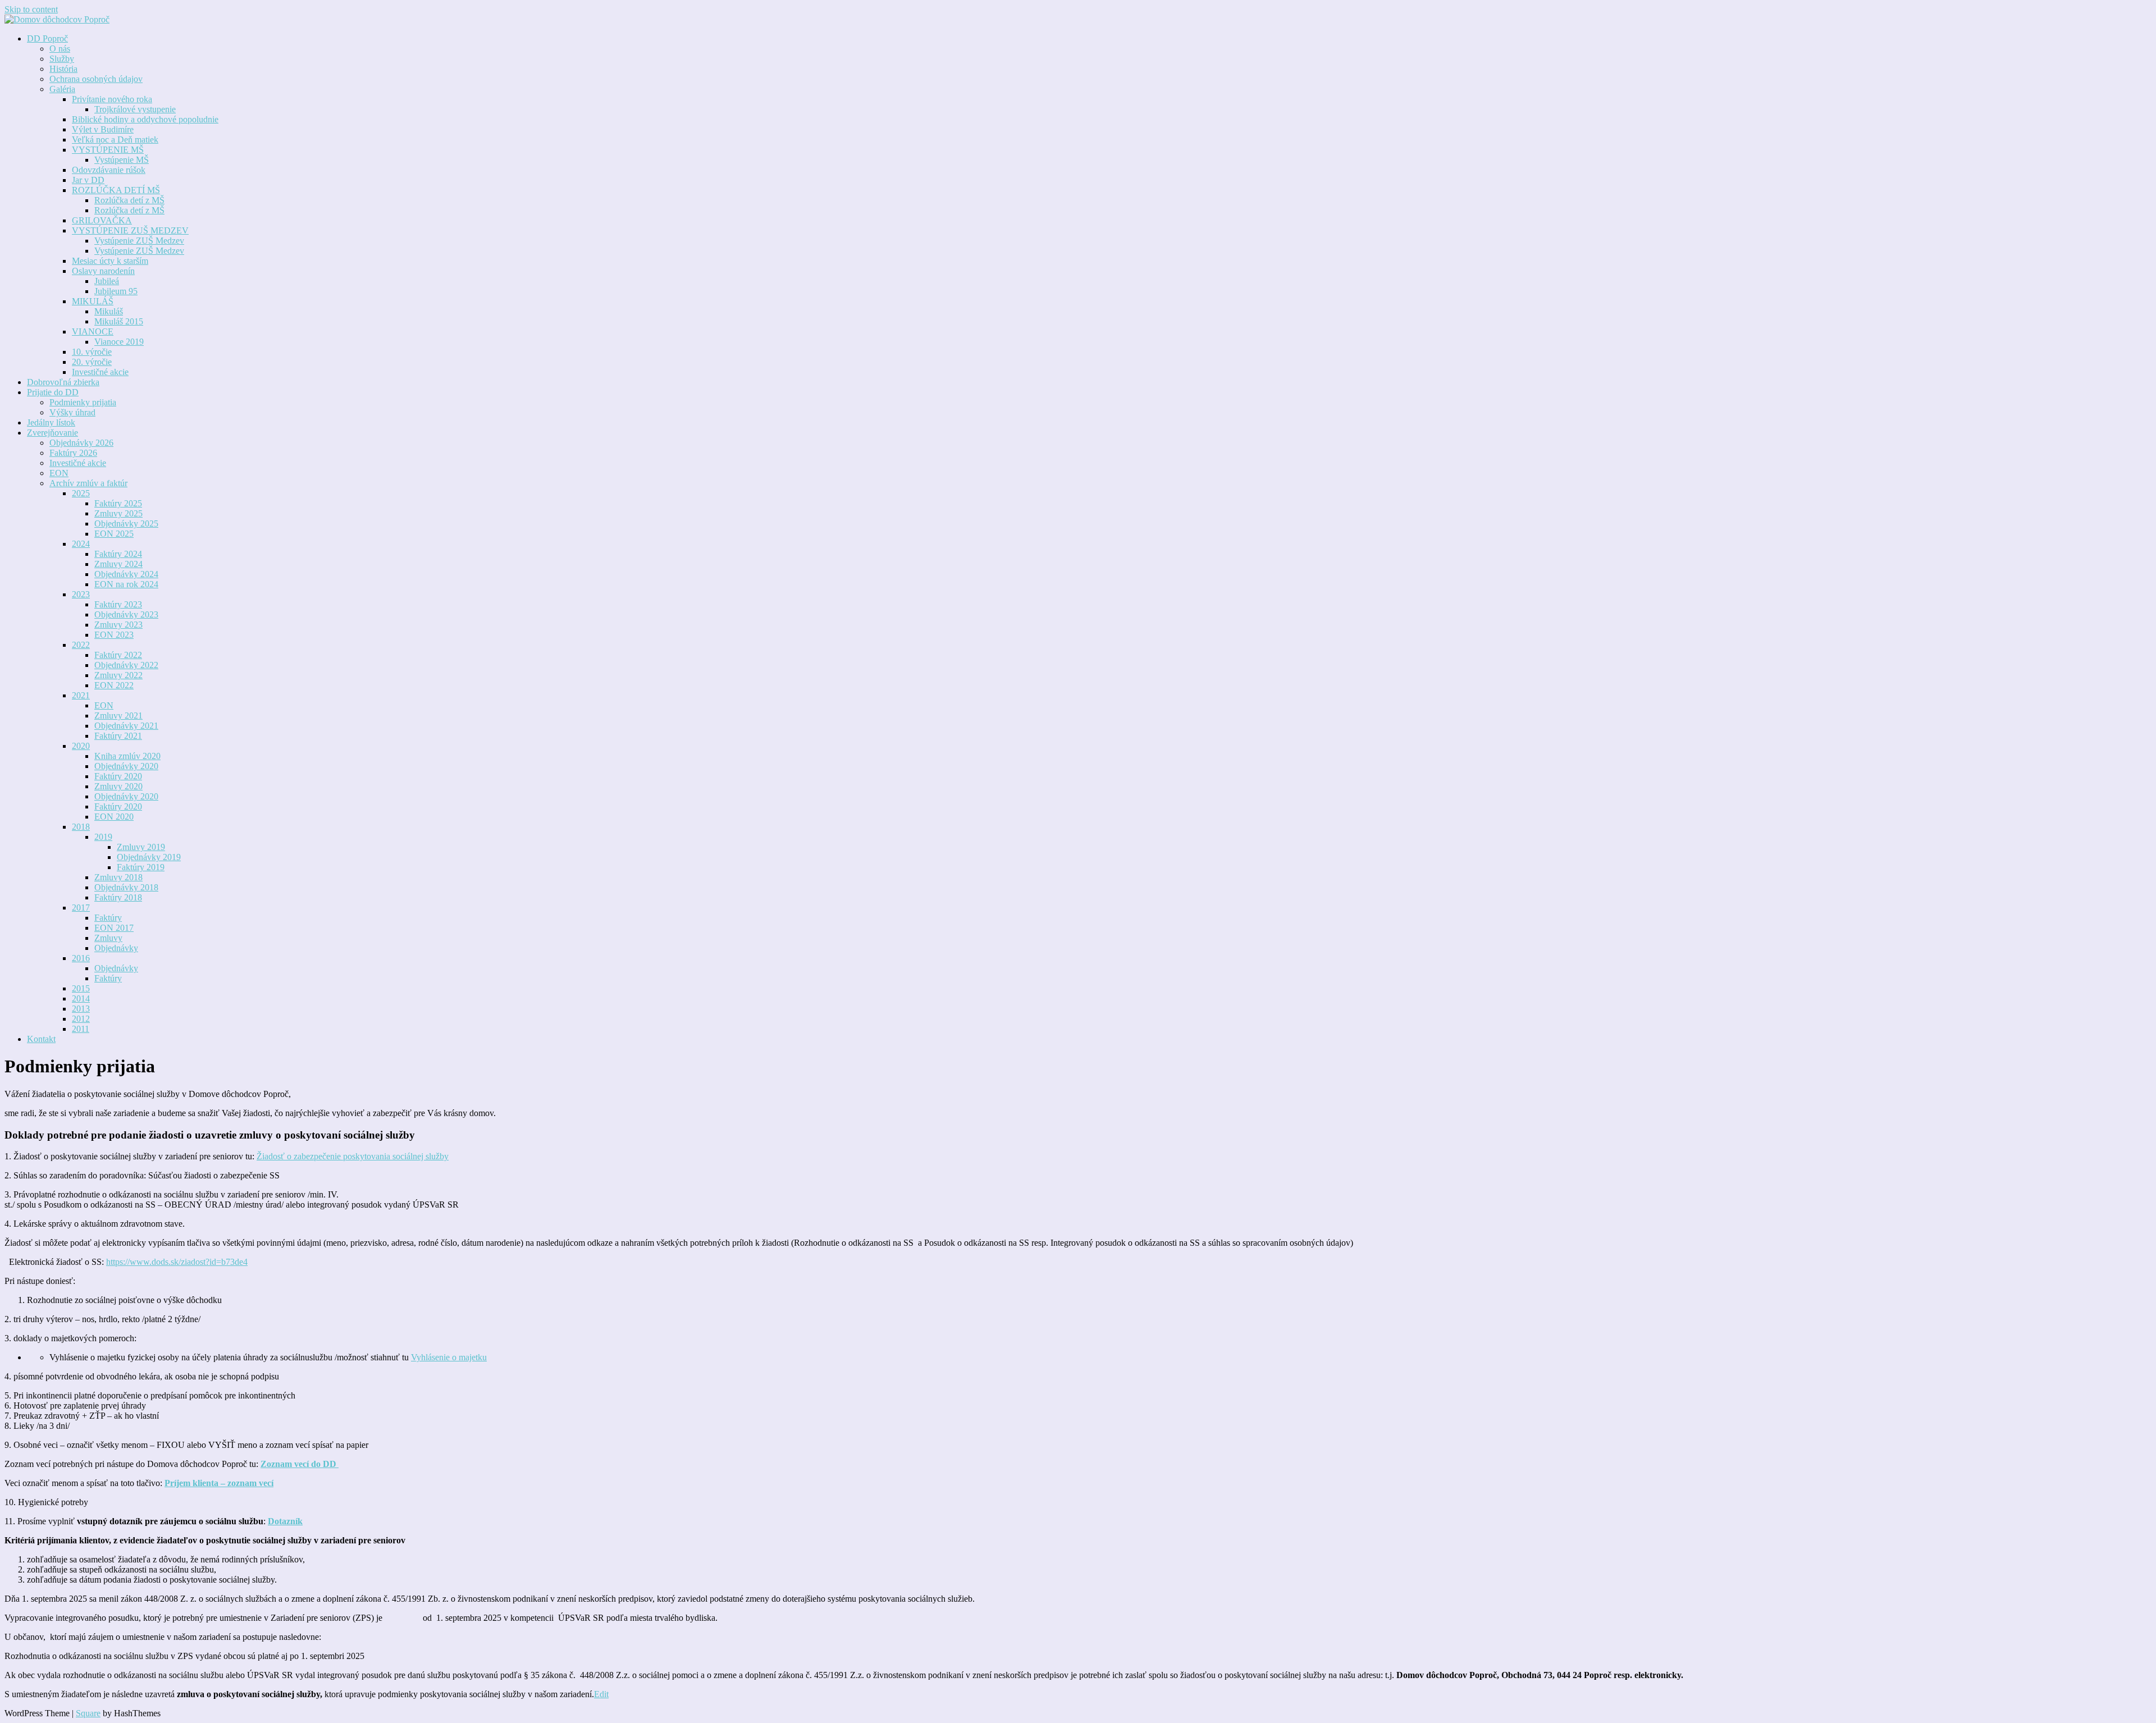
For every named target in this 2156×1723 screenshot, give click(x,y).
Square (88, 1713)
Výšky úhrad (72, 412)
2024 (81, 544)
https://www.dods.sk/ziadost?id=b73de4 (177, 1262)
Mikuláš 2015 (119, 321)
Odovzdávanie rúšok (109, 170)
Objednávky (116, 948)
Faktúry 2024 (118, 554)
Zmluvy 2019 (141, 847)
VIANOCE (93, 332)
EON (59, 473)
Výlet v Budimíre (103, 129)
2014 (81, 998)
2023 (81, 594)
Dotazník (285, 1521)
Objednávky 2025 (126, 524)
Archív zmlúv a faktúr (88, 483)
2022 (81, 645)
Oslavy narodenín (103, 271)
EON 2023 (114, 635)
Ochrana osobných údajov (96, 79)
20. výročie (92, 362)
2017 (81, 908)
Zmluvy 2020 (118, 786)
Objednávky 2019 (149, 857)
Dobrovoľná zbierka (63, 382)
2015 (81, 988)
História (63, 69)
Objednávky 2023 (126, 614)
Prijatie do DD (53, 392)
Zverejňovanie (52, 433)
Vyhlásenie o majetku (449, 1357)
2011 (81, 1029)
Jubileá (107, 281)
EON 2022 (114, 685)
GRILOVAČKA (102, 220)
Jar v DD (88, 180)
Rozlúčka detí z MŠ (129, 200)
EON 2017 (114, 928)
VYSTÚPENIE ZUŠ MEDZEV (130, 230)
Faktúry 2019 (141, 867)
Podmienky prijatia (83, 402)
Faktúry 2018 (118, 897)
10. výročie (92, 352)
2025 (81, 493)
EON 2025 (114, 534)
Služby (62, 59)
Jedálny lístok (51, 422)
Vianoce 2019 (119, 342)
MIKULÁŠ (93, 301)
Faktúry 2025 (118, 503)
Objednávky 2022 (126, 665)
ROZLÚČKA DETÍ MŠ (116, 190)
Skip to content (31, 9)
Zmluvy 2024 (118, 564)
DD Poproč (47, 38)
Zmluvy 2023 (118, 625)
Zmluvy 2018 (118, 877)
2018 (81, 827)
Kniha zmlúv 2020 (127, 756)
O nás (60, 49)
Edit (601, 1694)
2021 (81, 695)
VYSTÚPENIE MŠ (108, 150)
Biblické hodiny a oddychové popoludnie (145, 119)
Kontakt (41, 1039)
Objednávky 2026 (81, 443)
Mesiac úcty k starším (110, 261)
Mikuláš (109, 311)
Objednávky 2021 (126, 726)
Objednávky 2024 (126, 574)
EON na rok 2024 (126, 584)
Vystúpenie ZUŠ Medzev (139, 241)
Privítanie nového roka (112, 99)
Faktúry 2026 (73, 453)
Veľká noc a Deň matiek (115, 140)
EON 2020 (114, 817)
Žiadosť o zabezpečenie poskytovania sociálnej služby (353, 1156)
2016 (81, 958)
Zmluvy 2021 (118, 716)
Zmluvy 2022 (118, 675)
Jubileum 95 (116, 291)
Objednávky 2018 (126, 887)
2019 (103, 837)
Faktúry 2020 (118, 776)
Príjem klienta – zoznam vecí (219, 1483)
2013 (81, 1009)
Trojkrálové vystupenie (135, 109)
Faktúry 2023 (118, 604)
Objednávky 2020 (126, 766)
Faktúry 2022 (118, 655)
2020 (81, 746)
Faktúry (108, 918)
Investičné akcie (100, 372)
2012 (81, 1019)
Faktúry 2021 (118, 736)
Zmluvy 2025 (118, 513)
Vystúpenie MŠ (122, 160)
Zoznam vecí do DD (300, 1464)
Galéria (62, 89)
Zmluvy (108, 938)
